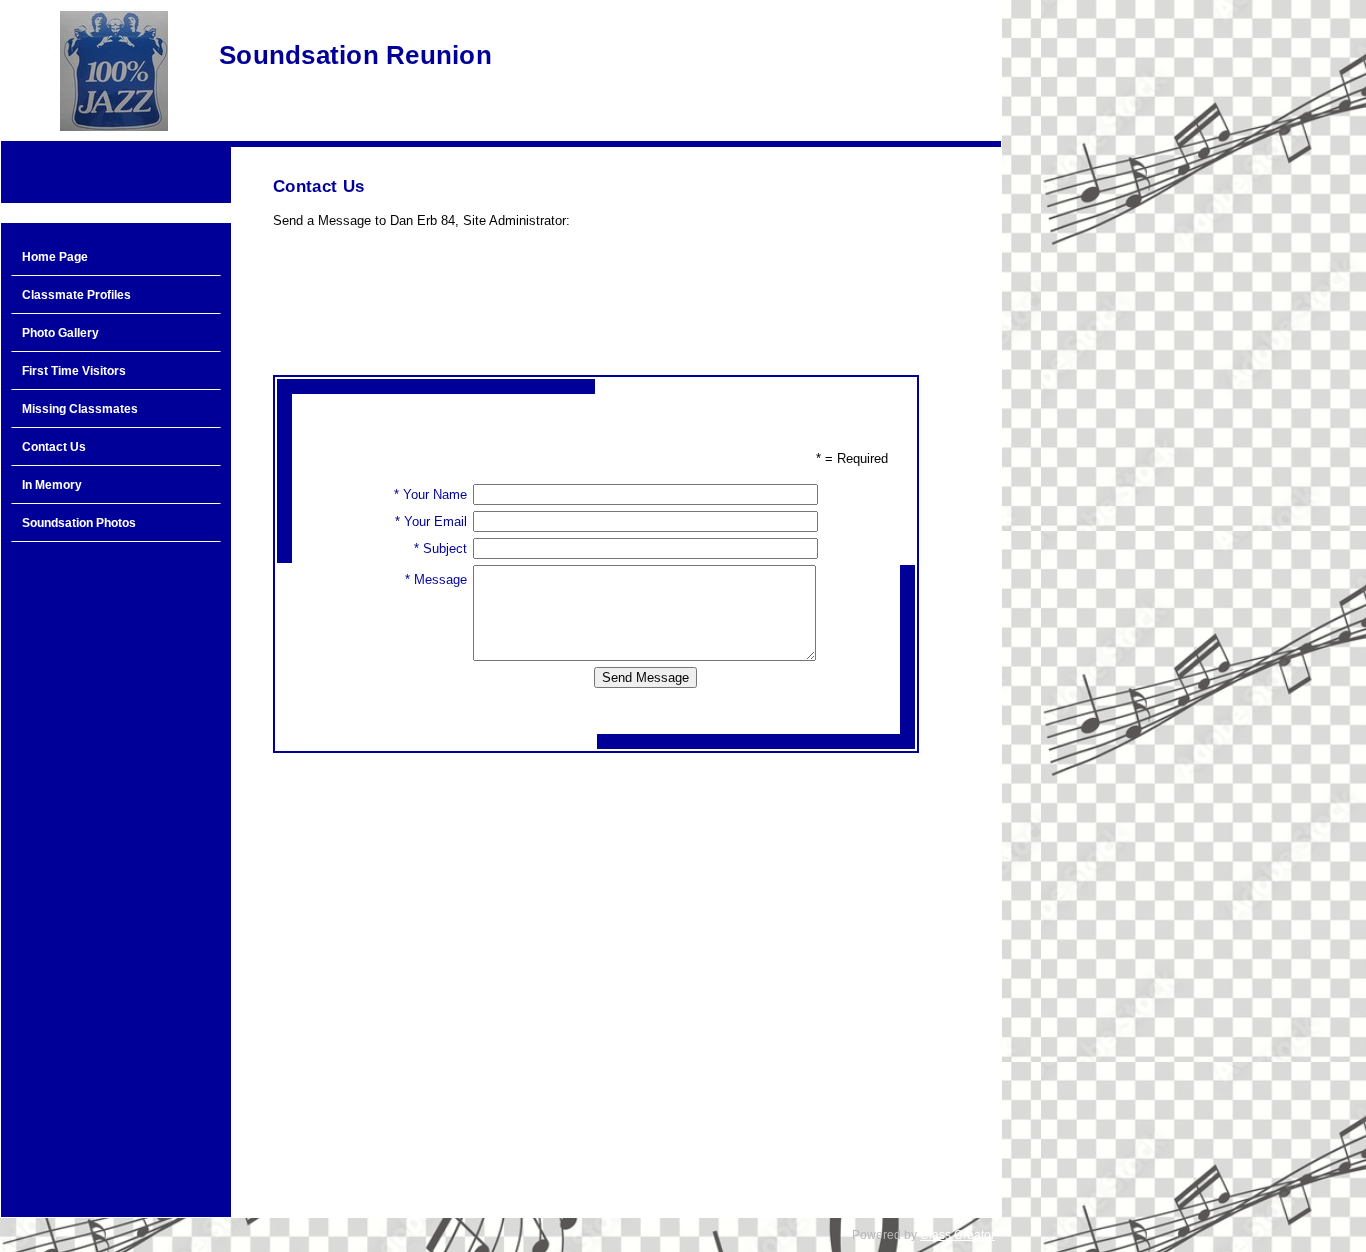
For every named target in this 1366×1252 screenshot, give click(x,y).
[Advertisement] (116, 872)
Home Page (55, 257)
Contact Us (54, 447)
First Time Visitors (74, 371)
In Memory (52, 485)
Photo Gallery (60, 333)
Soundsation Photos (79, 523)
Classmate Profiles (76, 295)
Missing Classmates (80, 409)
